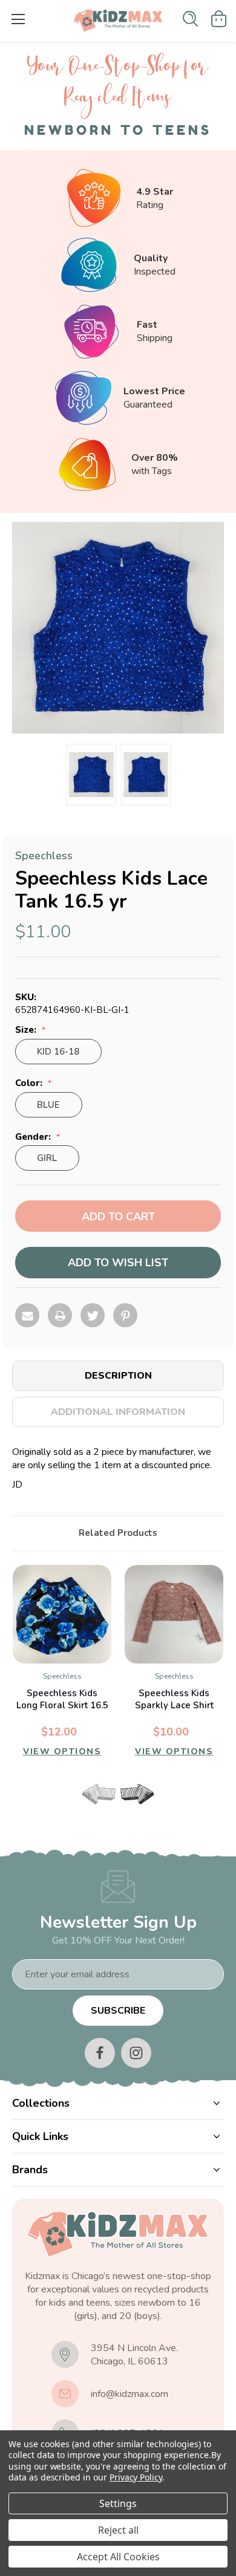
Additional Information (118, 1412)
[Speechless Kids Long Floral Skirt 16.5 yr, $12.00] (62, 1614)
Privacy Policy (136, 2477)
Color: (30, 1083)
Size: (27, 1030)
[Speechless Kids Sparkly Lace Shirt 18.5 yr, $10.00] (174, 1614)
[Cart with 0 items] (219, 19)
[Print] (60, 1315)
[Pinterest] (125, 1315)
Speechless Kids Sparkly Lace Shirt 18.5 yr (174, 1705)
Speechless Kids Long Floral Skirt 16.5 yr (62, 1705)
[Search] (190, 19)
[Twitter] (93, 1315)
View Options (62, 1751)
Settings (118, 2503)
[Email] (27, 1315)
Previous (99, 1794)
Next (137, 1794)
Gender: (34, 1137)
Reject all (118, 2530)
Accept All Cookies (118, 2557)
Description (118, 1376)
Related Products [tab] (118, 1533)
